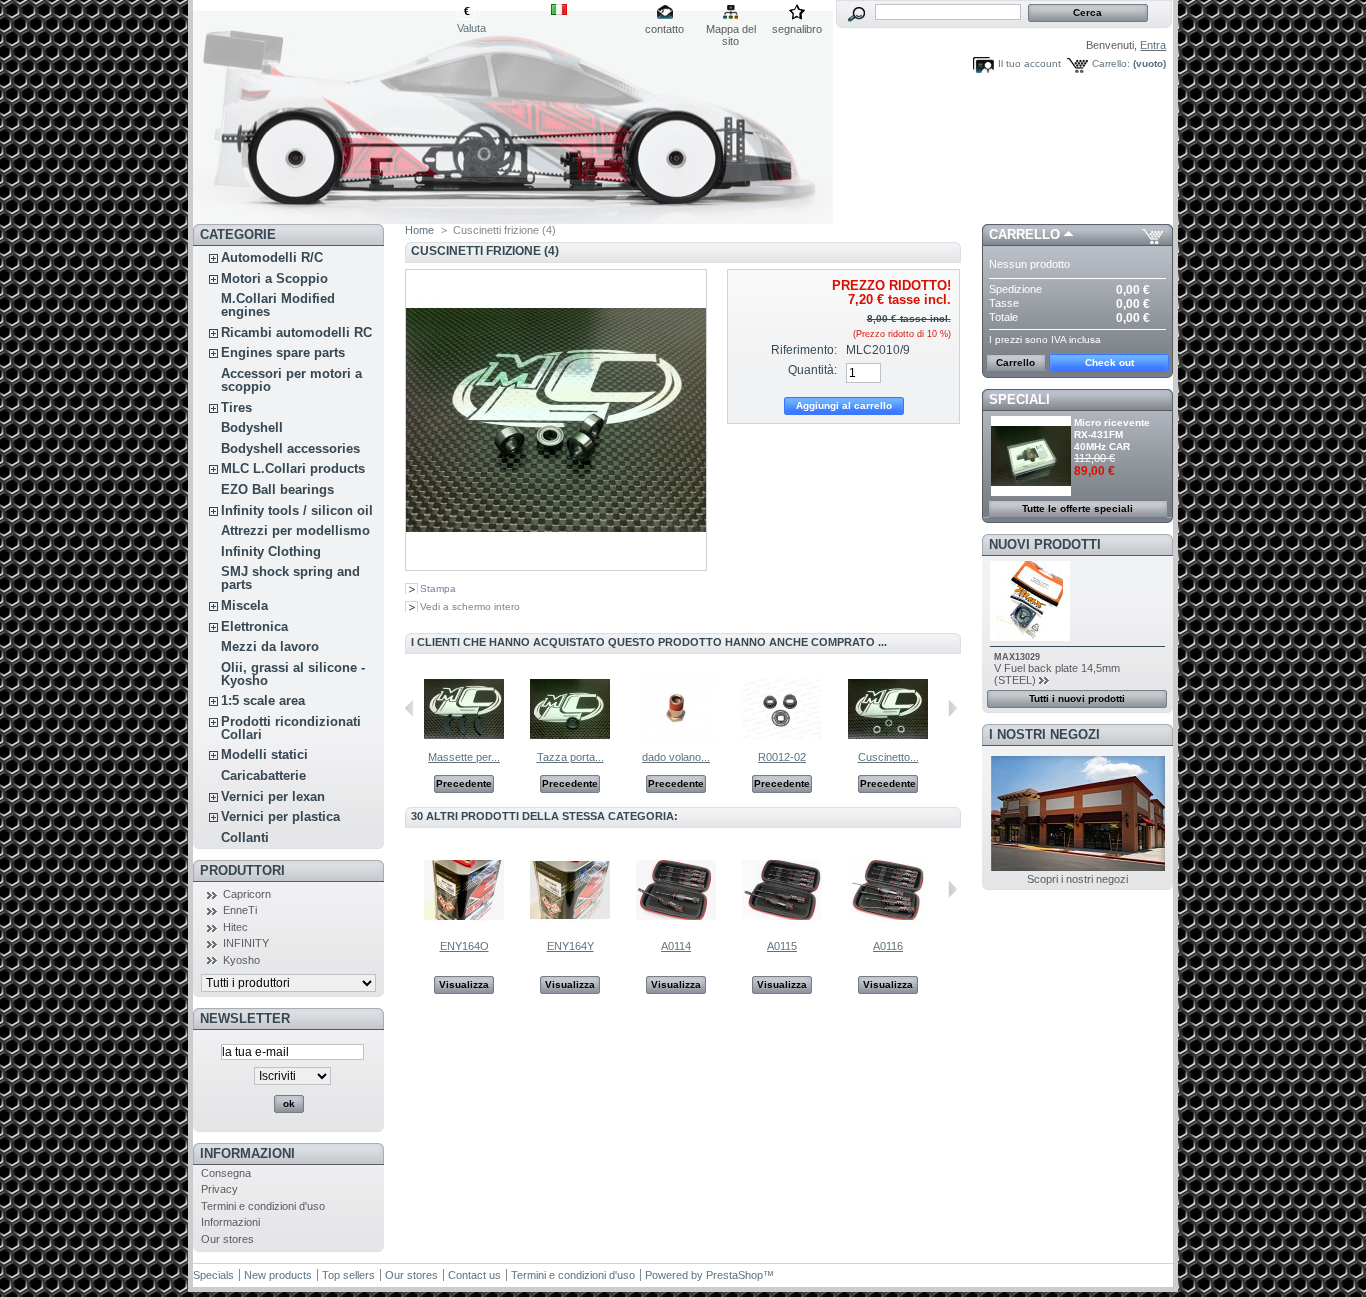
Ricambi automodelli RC (296, 332)
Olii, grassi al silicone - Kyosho (293, 674)
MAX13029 (1017, 657)
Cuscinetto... (888, 757)
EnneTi (240, 910)
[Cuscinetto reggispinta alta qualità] (888, 745)
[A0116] (888, 926)
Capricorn (247, 894)
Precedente (464, 783)
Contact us (474, 1275)
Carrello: (1111, 63)
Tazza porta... (570, 757)
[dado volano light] (676, 745)
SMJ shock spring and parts (290, 578)
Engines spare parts (283, 352)
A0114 (676, 946)
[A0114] (676, 926)
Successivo (952, 708)
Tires (236, 407)
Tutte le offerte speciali (1077, 508)
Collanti (245, 837)
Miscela (244, 605)
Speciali (1019, 399)
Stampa (438, 588)
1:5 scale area (263, 700)
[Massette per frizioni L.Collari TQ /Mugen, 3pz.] (464, 745)
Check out (1109, 362)
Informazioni (247, 1153)
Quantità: (812, 370)
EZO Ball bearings (277, 489)
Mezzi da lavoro (270, 646)
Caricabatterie (263, 775)
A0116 (888, 946)
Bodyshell (252, 427)
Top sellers (348, 1275)
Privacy (219, 1189)
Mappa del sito (731, 30)
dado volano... (676, 757)
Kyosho (241, 960)
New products (278, 1275)
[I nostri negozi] (1078, 867)
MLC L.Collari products (293, 468)
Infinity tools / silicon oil (297, 510)
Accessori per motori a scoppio (291, 380)
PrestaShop (734, 1275)
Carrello (1024, 234)
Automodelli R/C (272, 257)
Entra (1153, 45)
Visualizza (464, 984)
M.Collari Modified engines (278, 305)
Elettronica (254, 626)
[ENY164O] (464, 926)
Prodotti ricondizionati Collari (291, 728)
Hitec (235, 927)
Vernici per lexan (273, 796)
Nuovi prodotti (1045, 544)
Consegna (226, 1173)
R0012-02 (782, 757)
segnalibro (797, 29)
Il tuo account (1029, 63)
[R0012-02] (782, 745)
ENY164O (464, 946)
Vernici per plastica (280, 816)
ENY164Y (570, 946)
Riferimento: (804, 350)
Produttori (242, 870)
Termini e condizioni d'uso (263, 1206)
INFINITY (246, 943)
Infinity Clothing (271, 551)
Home (419, 230)
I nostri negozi (1044, 734)
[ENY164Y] (570, 926)
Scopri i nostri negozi (1077, 879)
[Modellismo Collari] (325, 112)
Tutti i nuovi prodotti (1077, 698)
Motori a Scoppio (274, 278)
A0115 (782, 946)
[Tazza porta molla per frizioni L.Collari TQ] (570, 745)
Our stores (227, 1239)
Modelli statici (264, 754)
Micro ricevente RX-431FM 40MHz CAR (1112, 434)
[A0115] (782, 926)
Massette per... (464, 757)
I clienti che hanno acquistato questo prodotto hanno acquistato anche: (409, 708)
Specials (213, 1275)
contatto (664, 29)
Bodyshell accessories (290, 448)
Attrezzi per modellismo (295, 530)
